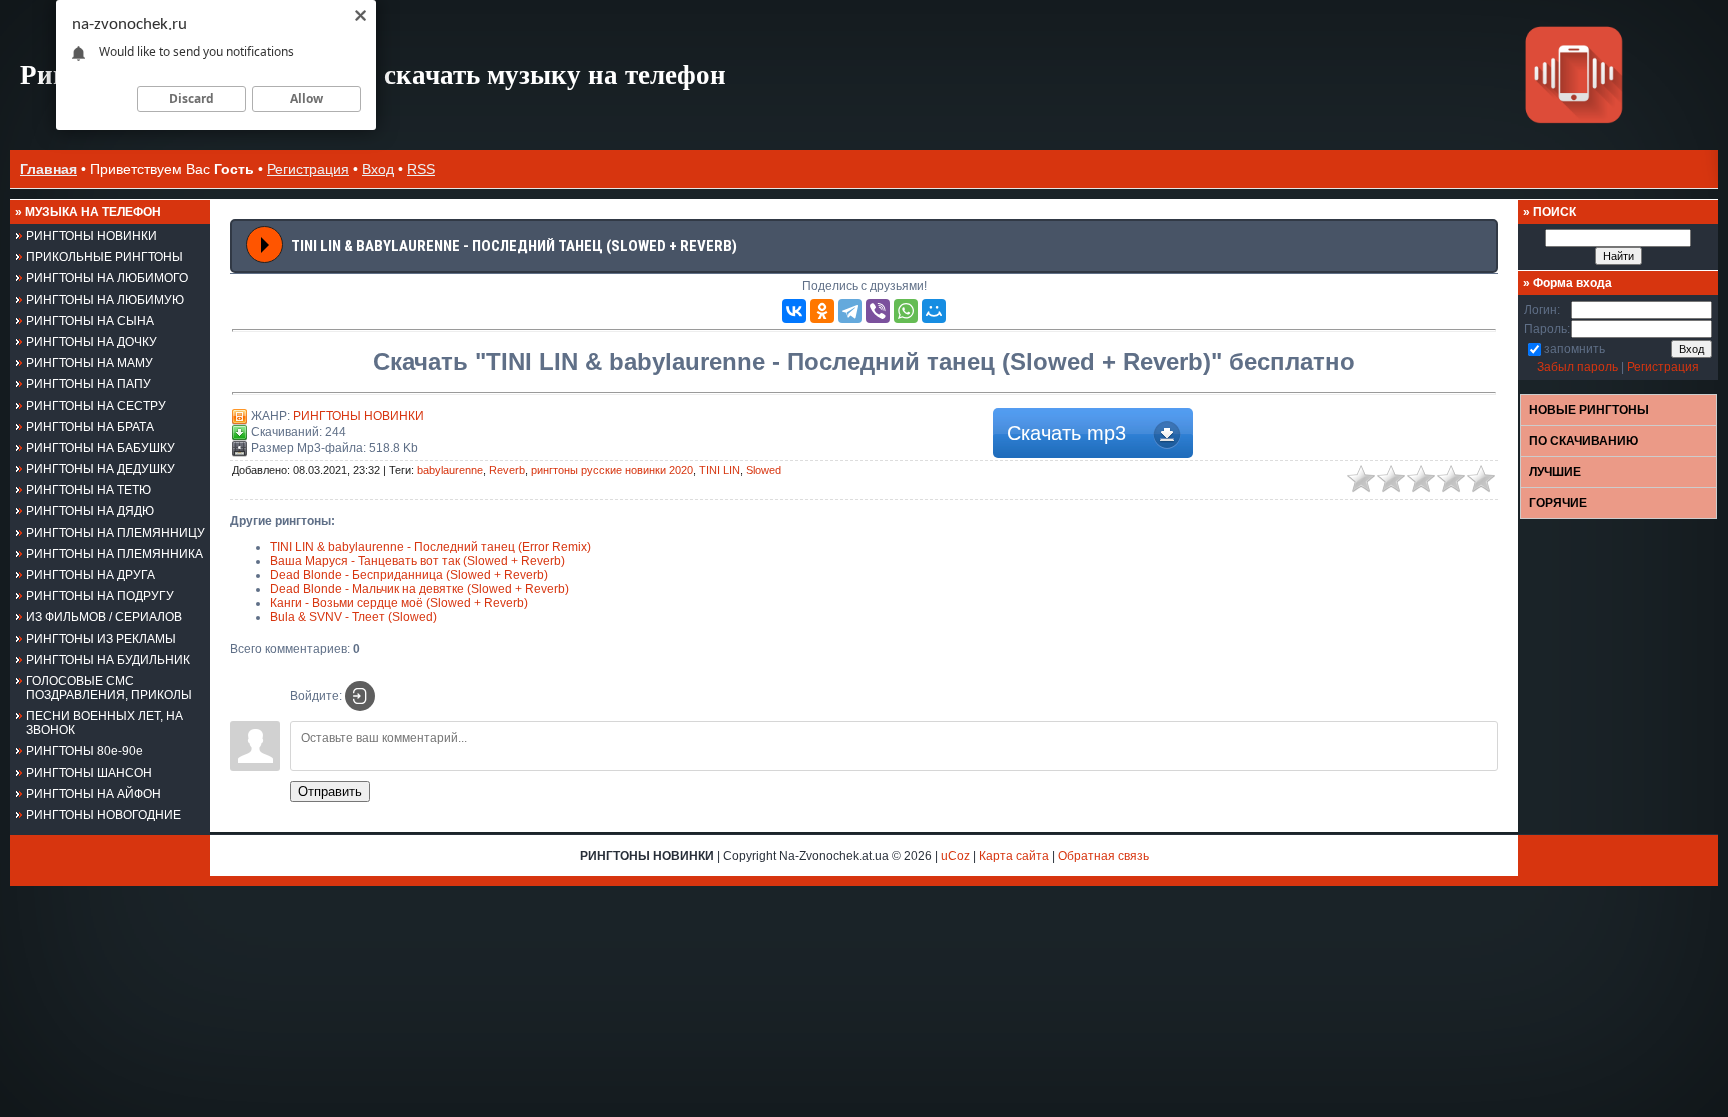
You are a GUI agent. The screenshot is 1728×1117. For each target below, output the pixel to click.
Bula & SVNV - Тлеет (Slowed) (353, 617)
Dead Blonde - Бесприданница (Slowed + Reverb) (409, 575)
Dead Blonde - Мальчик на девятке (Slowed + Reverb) (419, 589)
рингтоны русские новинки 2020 (612, 470)
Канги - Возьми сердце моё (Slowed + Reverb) (399, 603)
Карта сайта (1014, 856)
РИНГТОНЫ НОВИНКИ (358, 416)
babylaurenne (450, 470)
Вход (378, 169)
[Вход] (360, 696)
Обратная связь (1103, 856)
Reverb (507, 470)
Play (265, 245)
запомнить (1574, 349)
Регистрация (308, 169)
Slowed (763, 470)
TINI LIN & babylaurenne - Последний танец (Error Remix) (430, 547)
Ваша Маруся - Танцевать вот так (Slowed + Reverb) (417, 561)
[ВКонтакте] (794, 311)
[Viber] (878, 311)
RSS (421, 169)
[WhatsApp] (906, 311)
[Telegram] (850, 311)
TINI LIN (719, 470)
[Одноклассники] (822, 311)
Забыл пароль (1577, 367)
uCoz (955, 856)
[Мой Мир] (934, 311)
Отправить (330, 791)
